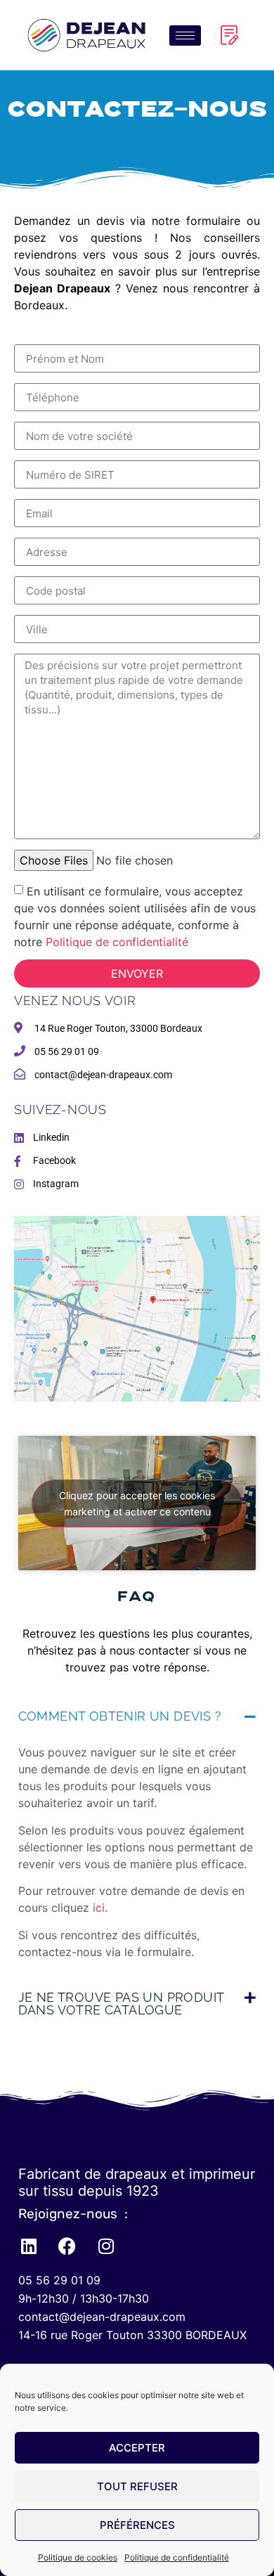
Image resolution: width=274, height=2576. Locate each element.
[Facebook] (67, 2246)
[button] (137, 1716)
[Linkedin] (29, 2246)
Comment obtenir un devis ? (120, 1716)
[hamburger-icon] (185, 35)
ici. (100, 1908)
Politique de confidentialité (177, 2557)
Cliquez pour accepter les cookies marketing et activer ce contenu (137, 1503)
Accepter (137, 2448)
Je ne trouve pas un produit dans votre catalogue (121, 2004)
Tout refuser (137, 2486)
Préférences (137, 2525)
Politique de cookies (78, 2557)
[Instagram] (106, 2246)
